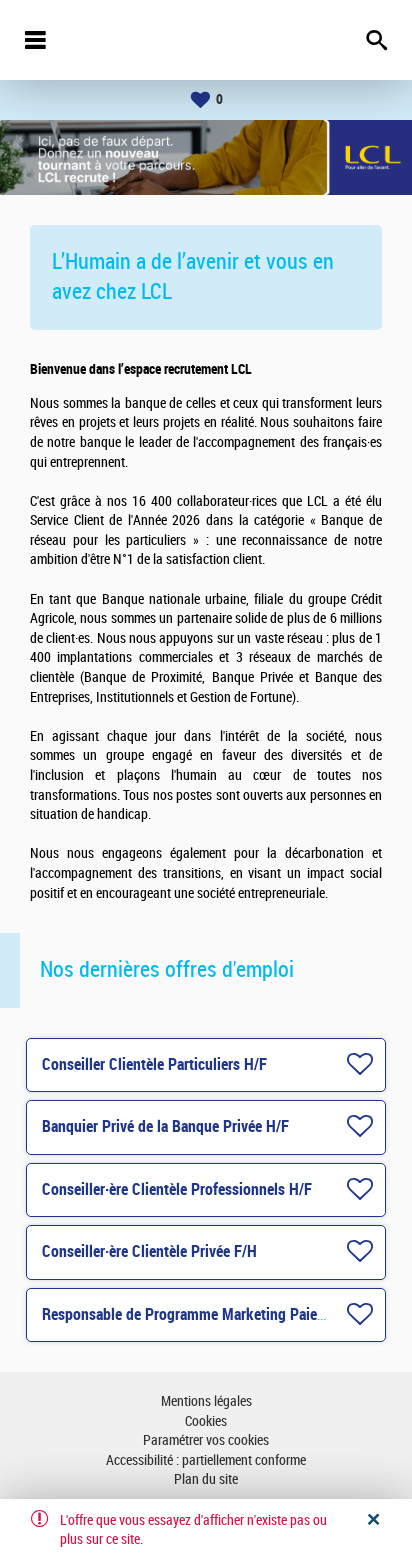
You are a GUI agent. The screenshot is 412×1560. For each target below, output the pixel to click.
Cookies (206, 1421)
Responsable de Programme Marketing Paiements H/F (212, 1314)
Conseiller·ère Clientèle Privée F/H (149, 1251)
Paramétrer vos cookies (206, 1440)
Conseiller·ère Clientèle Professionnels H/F (177, 1189)
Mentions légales (206, 1401)
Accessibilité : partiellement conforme (206, 1460)
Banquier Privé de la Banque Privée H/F (165, 1126)
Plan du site (206, 1479)
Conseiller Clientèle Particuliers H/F (154, 1064)
